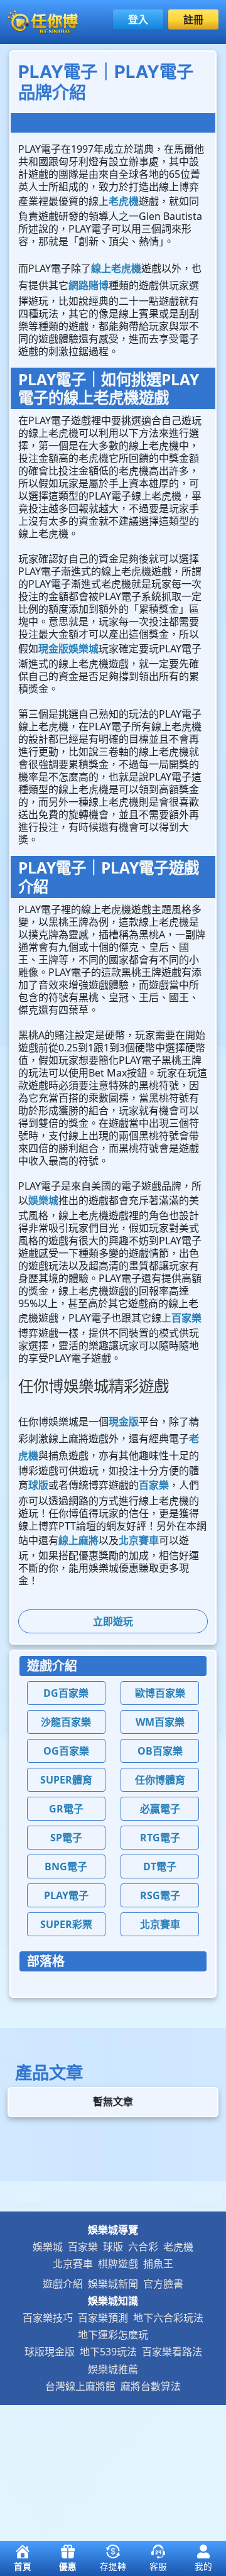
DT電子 (160, 1866)
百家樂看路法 (172, 2352)
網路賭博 (89, 285)
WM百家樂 (160, 1722)
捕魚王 (158, 2264)
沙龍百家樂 (66, 1722)
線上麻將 (78, 1540)
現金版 (124, 1422)
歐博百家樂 (160, 1693)
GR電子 (66, 1809)
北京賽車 (139, 1540)
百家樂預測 (103, 2318)
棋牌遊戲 (118, 2264)
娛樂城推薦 (113, 2369)
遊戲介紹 (63, 2284)
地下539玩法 (108, 2352)
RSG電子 (160, 1895)
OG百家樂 (66, 1751)
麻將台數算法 (151, 2386)
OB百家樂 (160, 1751)
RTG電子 (160, 1838)
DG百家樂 (66, 1693)
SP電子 (66, 1838)
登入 (138, 19)
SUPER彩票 (66, 1924)
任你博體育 (160, 1780)
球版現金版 (50, 2352)
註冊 (193, 19)
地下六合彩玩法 (168, 2318)
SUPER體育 (66, 1780)
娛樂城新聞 (113, 2284)
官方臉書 (163, 2284)
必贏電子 (160, 1809)
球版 (38, 1485)
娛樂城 (43, 1200)
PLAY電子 (66, 1895)
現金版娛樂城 (68, 649)
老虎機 (124, 201)
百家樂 (186, 1318)
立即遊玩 (113, 1621)
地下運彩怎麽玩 (113, 2335)
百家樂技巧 (48, 2318)
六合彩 (143, 2247)
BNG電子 (66, 1866)
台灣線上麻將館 (80, 2386)
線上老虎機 (116, 268)
